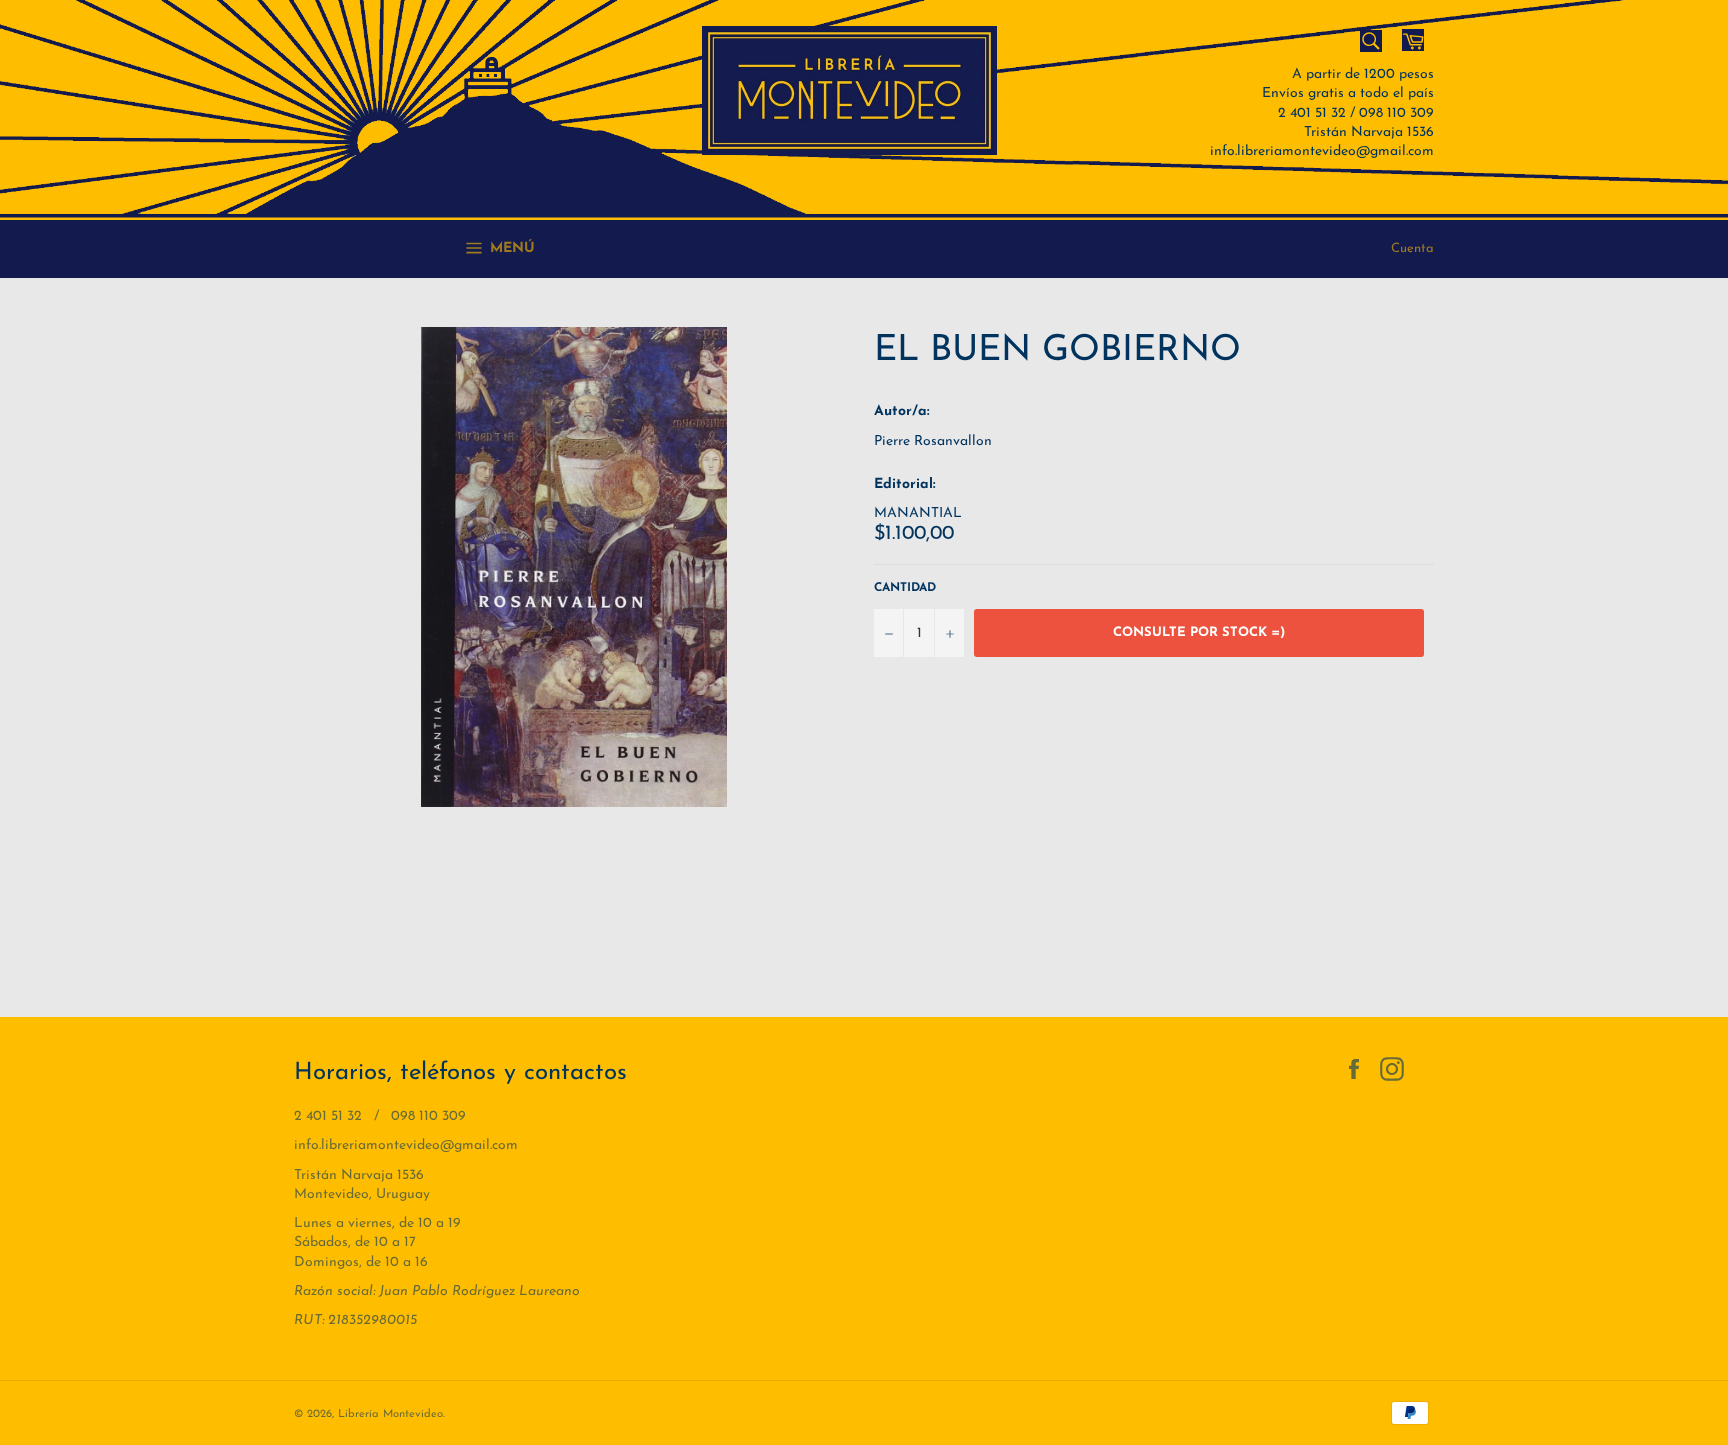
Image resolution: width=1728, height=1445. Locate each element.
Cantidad (905, 588)
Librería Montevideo (390, 1414)
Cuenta (1412, 248)
